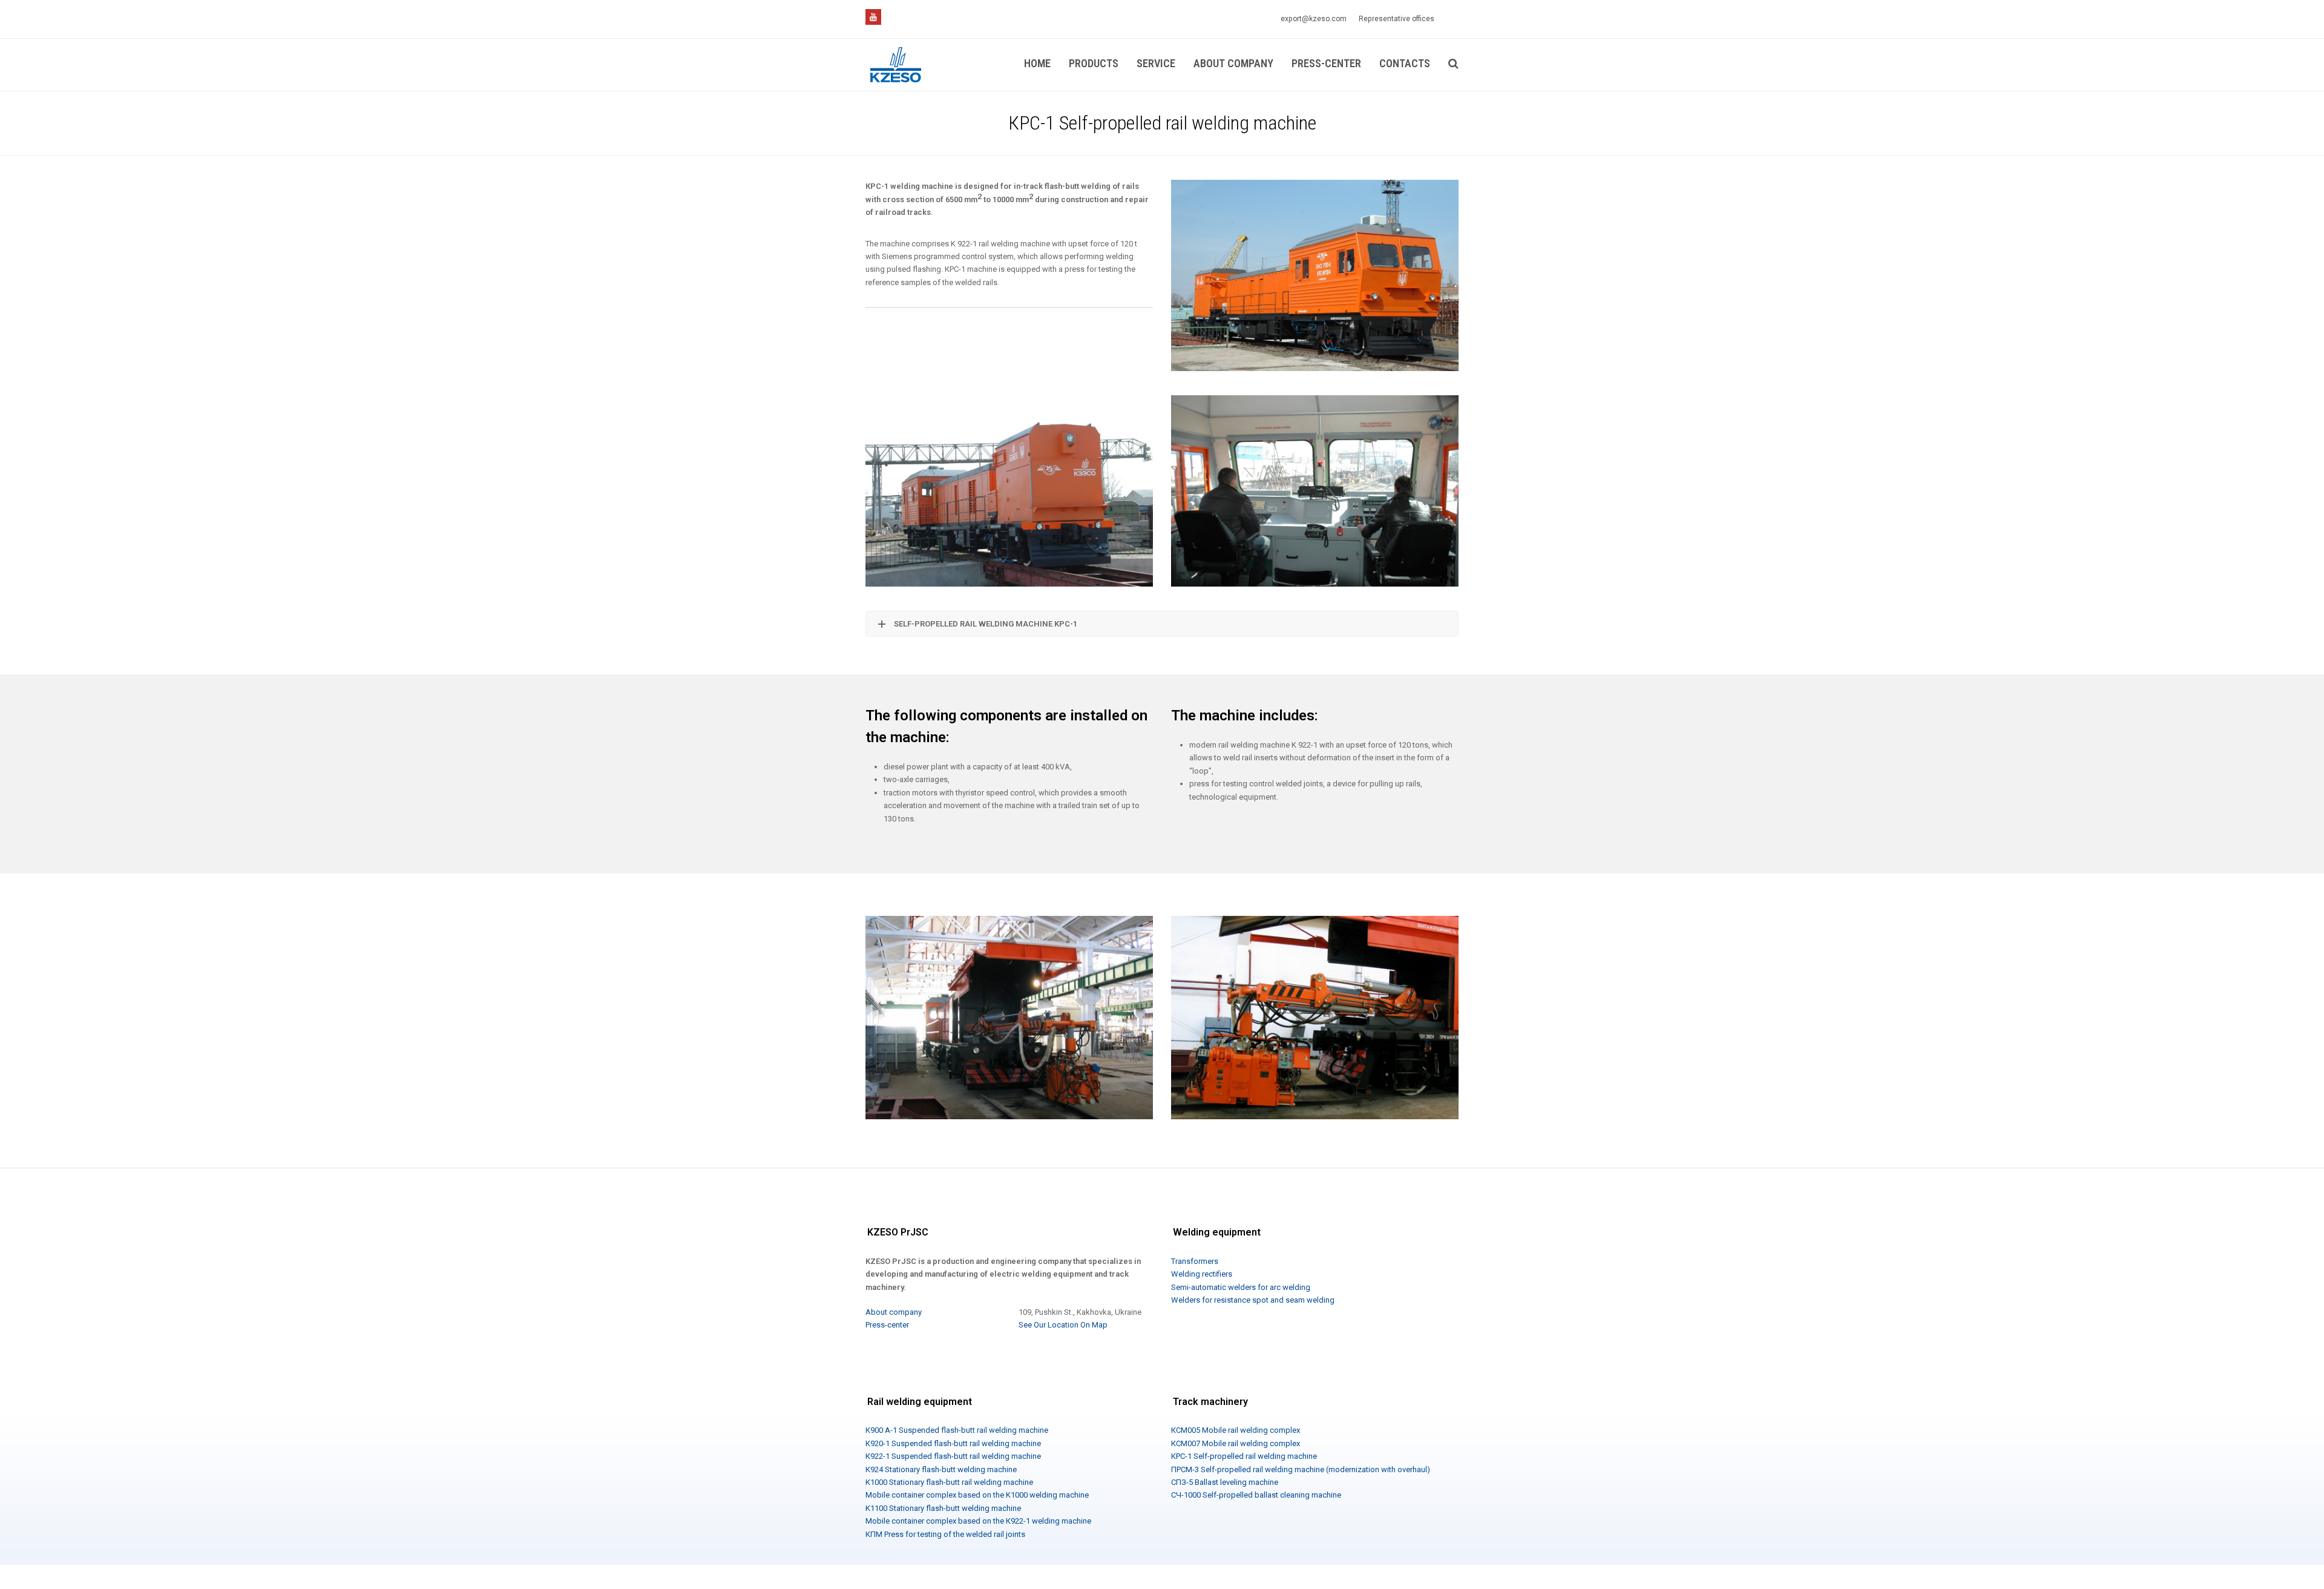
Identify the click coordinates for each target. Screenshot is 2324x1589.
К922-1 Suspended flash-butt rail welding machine (953, 1456)
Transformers (1195, 1261)
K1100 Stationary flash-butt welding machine (943, 1508)
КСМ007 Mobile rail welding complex (1236, 1443)
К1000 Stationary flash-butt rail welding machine (949, 1482)
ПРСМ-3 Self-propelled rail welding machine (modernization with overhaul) (1301, 1469)
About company (894, 1312)
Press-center (887, 1325)
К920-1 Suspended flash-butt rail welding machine (953, 1443)
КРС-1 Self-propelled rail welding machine (1244, 1456)
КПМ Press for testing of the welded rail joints (945, 1534)
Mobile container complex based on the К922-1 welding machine (978, 1521)
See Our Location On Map (1063, 1325)
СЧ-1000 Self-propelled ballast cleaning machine (1256, 1495)
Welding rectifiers (1202, 1274)
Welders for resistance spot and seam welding (1253, 1300)
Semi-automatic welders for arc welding (1241, 1287)
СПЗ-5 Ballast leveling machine (1225, 1482)
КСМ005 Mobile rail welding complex (1236, 1430)
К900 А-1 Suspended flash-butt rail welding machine (957, 1430)
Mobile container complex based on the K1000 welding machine (977, 1495)
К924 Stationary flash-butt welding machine (941, 1469)
